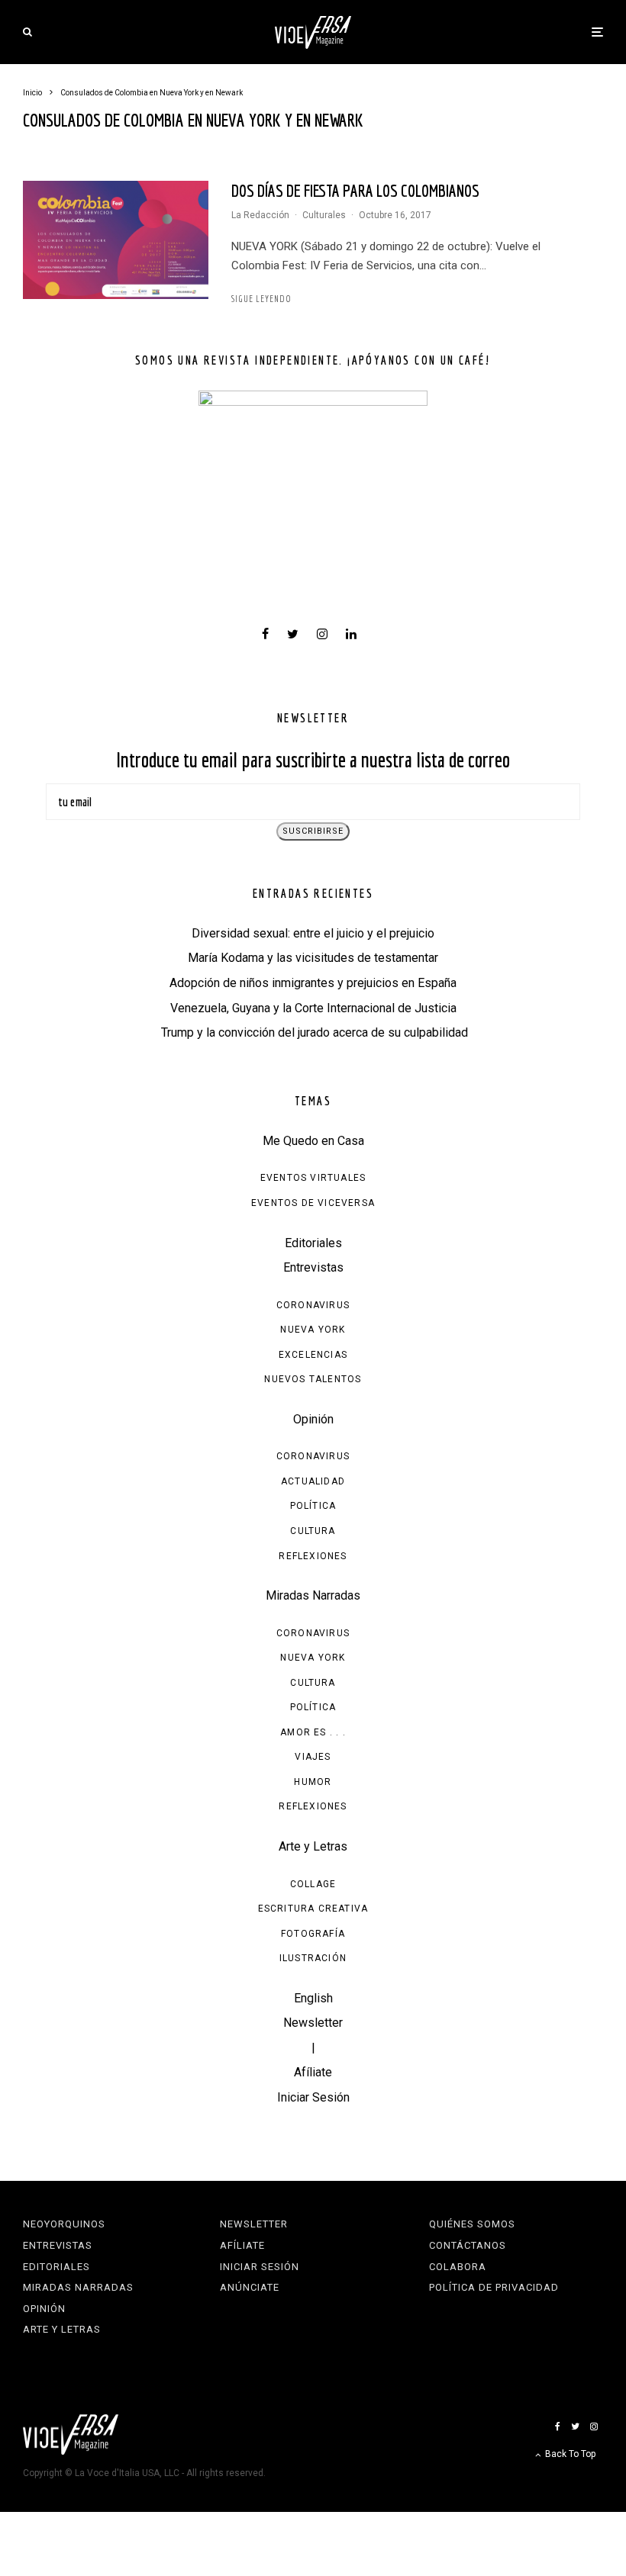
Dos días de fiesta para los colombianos (355, 190)
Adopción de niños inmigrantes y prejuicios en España (313, 983)
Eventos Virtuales (313, 1178)
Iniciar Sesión (313, 2097)
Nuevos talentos (313, 1379)
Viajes (313, 1757)
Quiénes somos (472, 2224)
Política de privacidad (494, 2287)
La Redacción (260, 215)
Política (313, 1506)
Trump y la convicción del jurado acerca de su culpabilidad (313, 1032)
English (313, 1998)
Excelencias (313, 1355)
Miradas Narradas (313, 1595)
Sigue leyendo (261, 299)
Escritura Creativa (313, 1909)
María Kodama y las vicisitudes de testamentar (313, 958)
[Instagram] (594, 2426)
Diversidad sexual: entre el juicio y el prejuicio (313, 933)
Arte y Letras (313, 1846)
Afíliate (313, 2072)
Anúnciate (250, 2287)
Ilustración (313, 1958)
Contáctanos (468, 2245)
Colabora (458, 2267)
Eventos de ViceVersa (313, 1203)
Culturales (324, 215)
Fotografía (313, 1934)
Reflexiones (313, 1556)
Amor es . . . (313, 1732)
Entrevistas (313, 1267)
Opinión (313, 1419)
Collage (313, 1884)
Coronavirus (313, 1305)
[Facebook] (558, 2426)
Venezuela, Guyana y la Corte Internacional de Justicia (313, 1008)
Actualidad (313, 1481)
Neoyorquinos (64, 2224)
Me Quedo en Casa (313, 1141)
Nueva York (313, 1330)
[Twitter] (575, 2426)
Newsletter (313, 2023)
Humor (313, 1782)
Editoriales (313, 1243)
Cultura (313, 1531)
